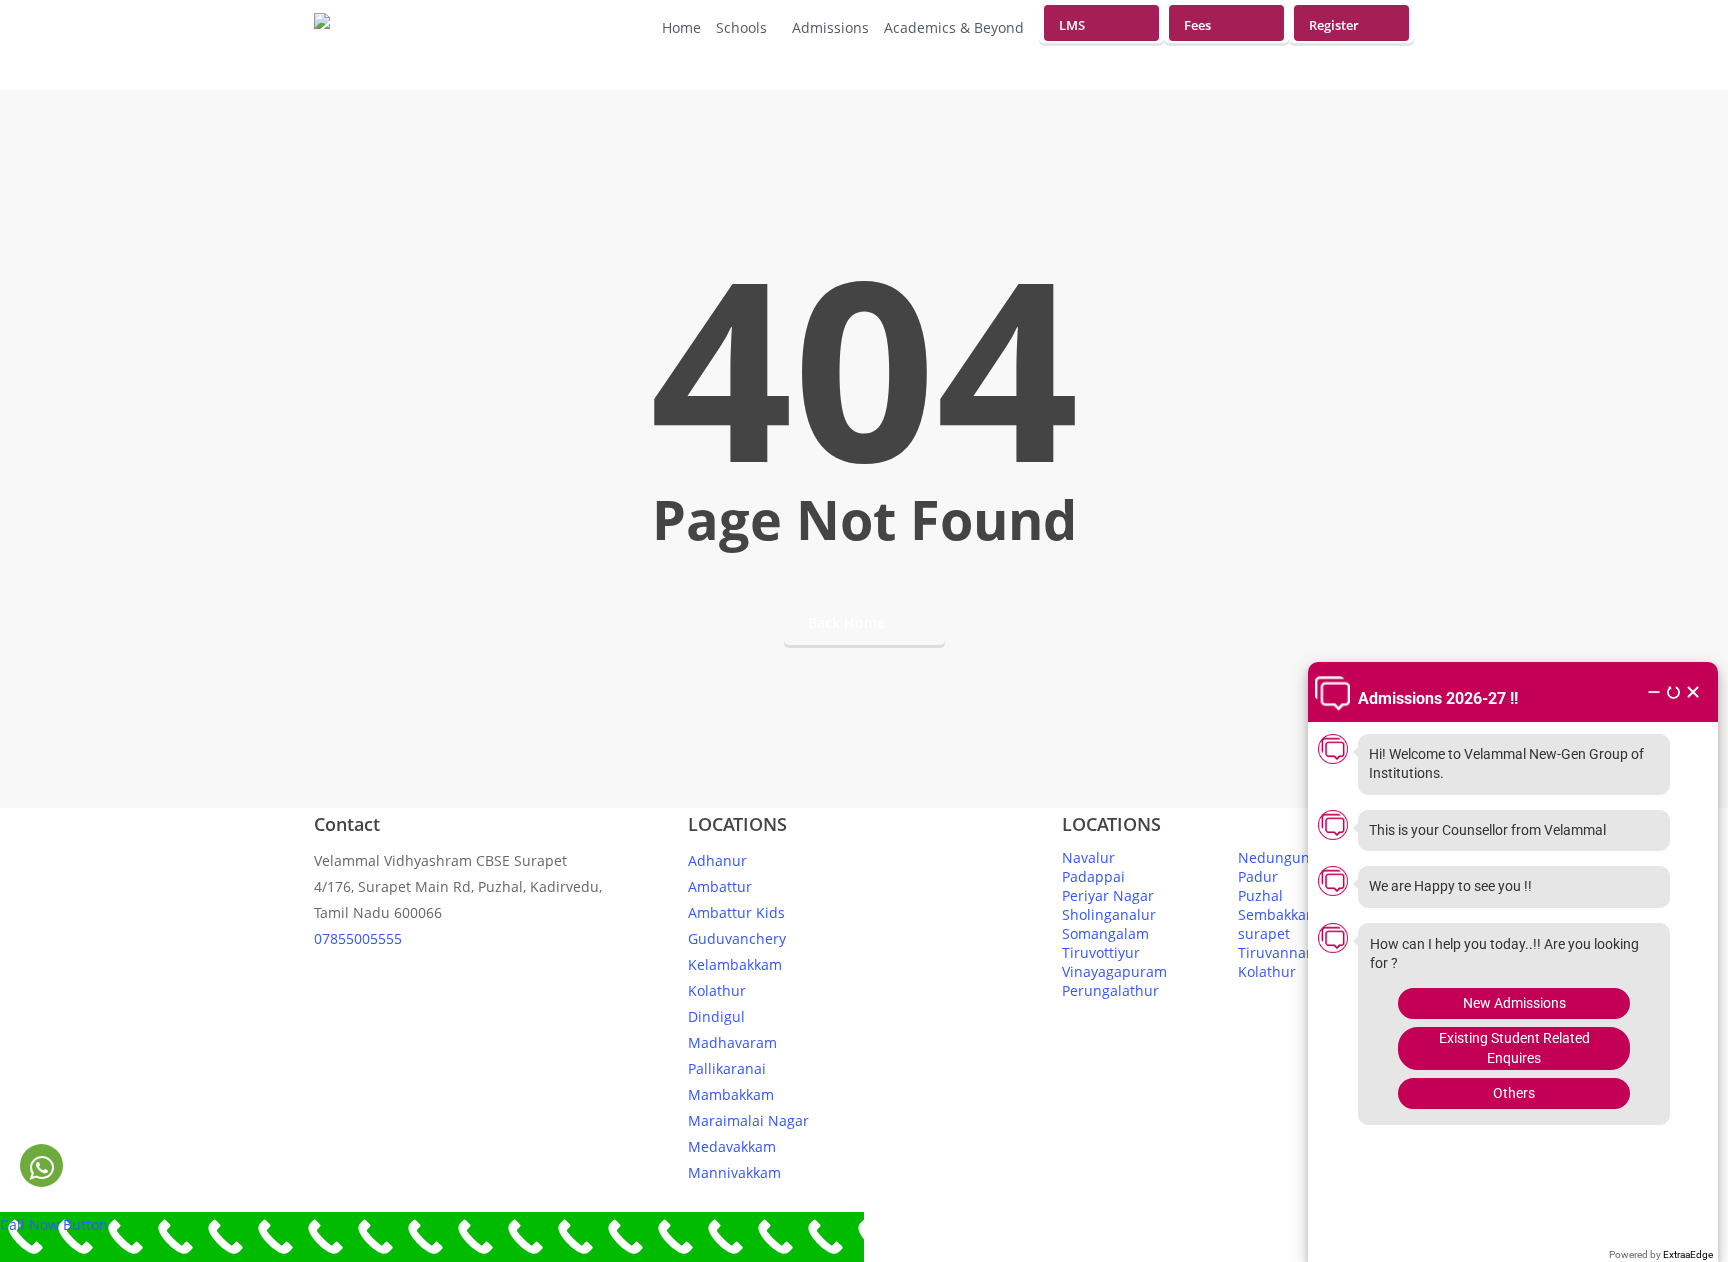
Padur (1258, 876)
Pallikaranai (727, 1068)
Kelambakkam (735, 964)
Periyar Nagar (1108, 895)
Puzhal (1260, 895)
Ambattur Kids (736, 912)
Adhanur (717, 860)
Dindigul (716, 1016)
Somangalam (1105, 933)
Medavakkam (732, 1146)
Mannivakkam (734, 1172)
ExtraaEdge (1688, 1254)
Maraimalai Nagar (748, 1120)
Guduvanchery (737, 938)
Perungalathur (1110, 990)
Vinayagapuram (1114, 971)
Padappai (1093, 876)
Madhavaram (732, 1042)
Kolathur (717, 990)
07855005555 (358, 938)
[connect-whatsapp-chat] (41, 1166)
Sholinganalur (1109, 914)
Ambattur (720, 886)
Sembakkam (1278, 914)
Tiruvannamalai (1290, 952)
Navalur (1088, 857)
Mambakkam (731, 1094)
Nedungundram (1292, 857)
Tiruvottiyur (1101, 952)
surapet (1264, 933)
